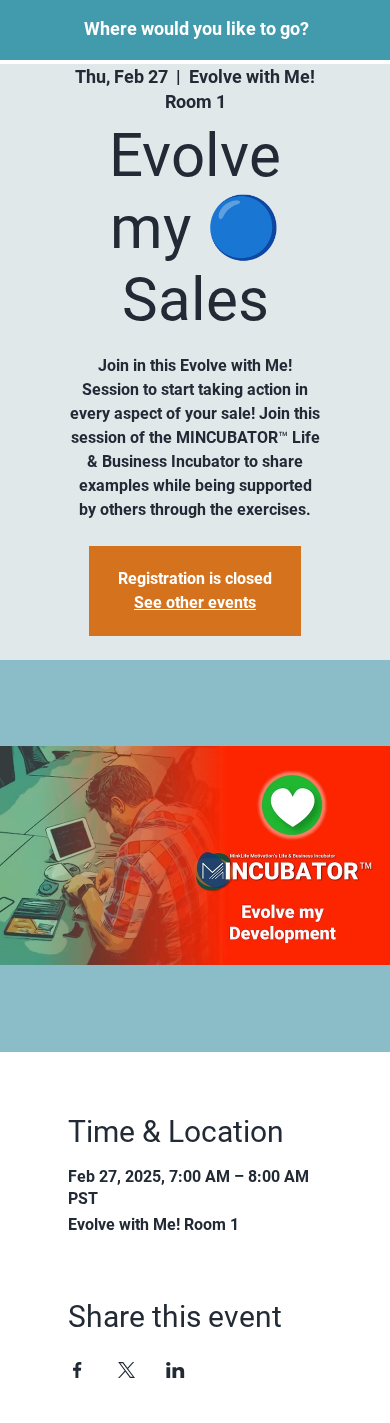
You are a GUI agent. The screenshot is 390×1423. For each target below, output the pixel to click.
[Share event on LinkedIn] (175, 1370)
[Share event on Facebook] (77, 1370)
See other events (195, 602)
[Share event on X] (126, 1370)
